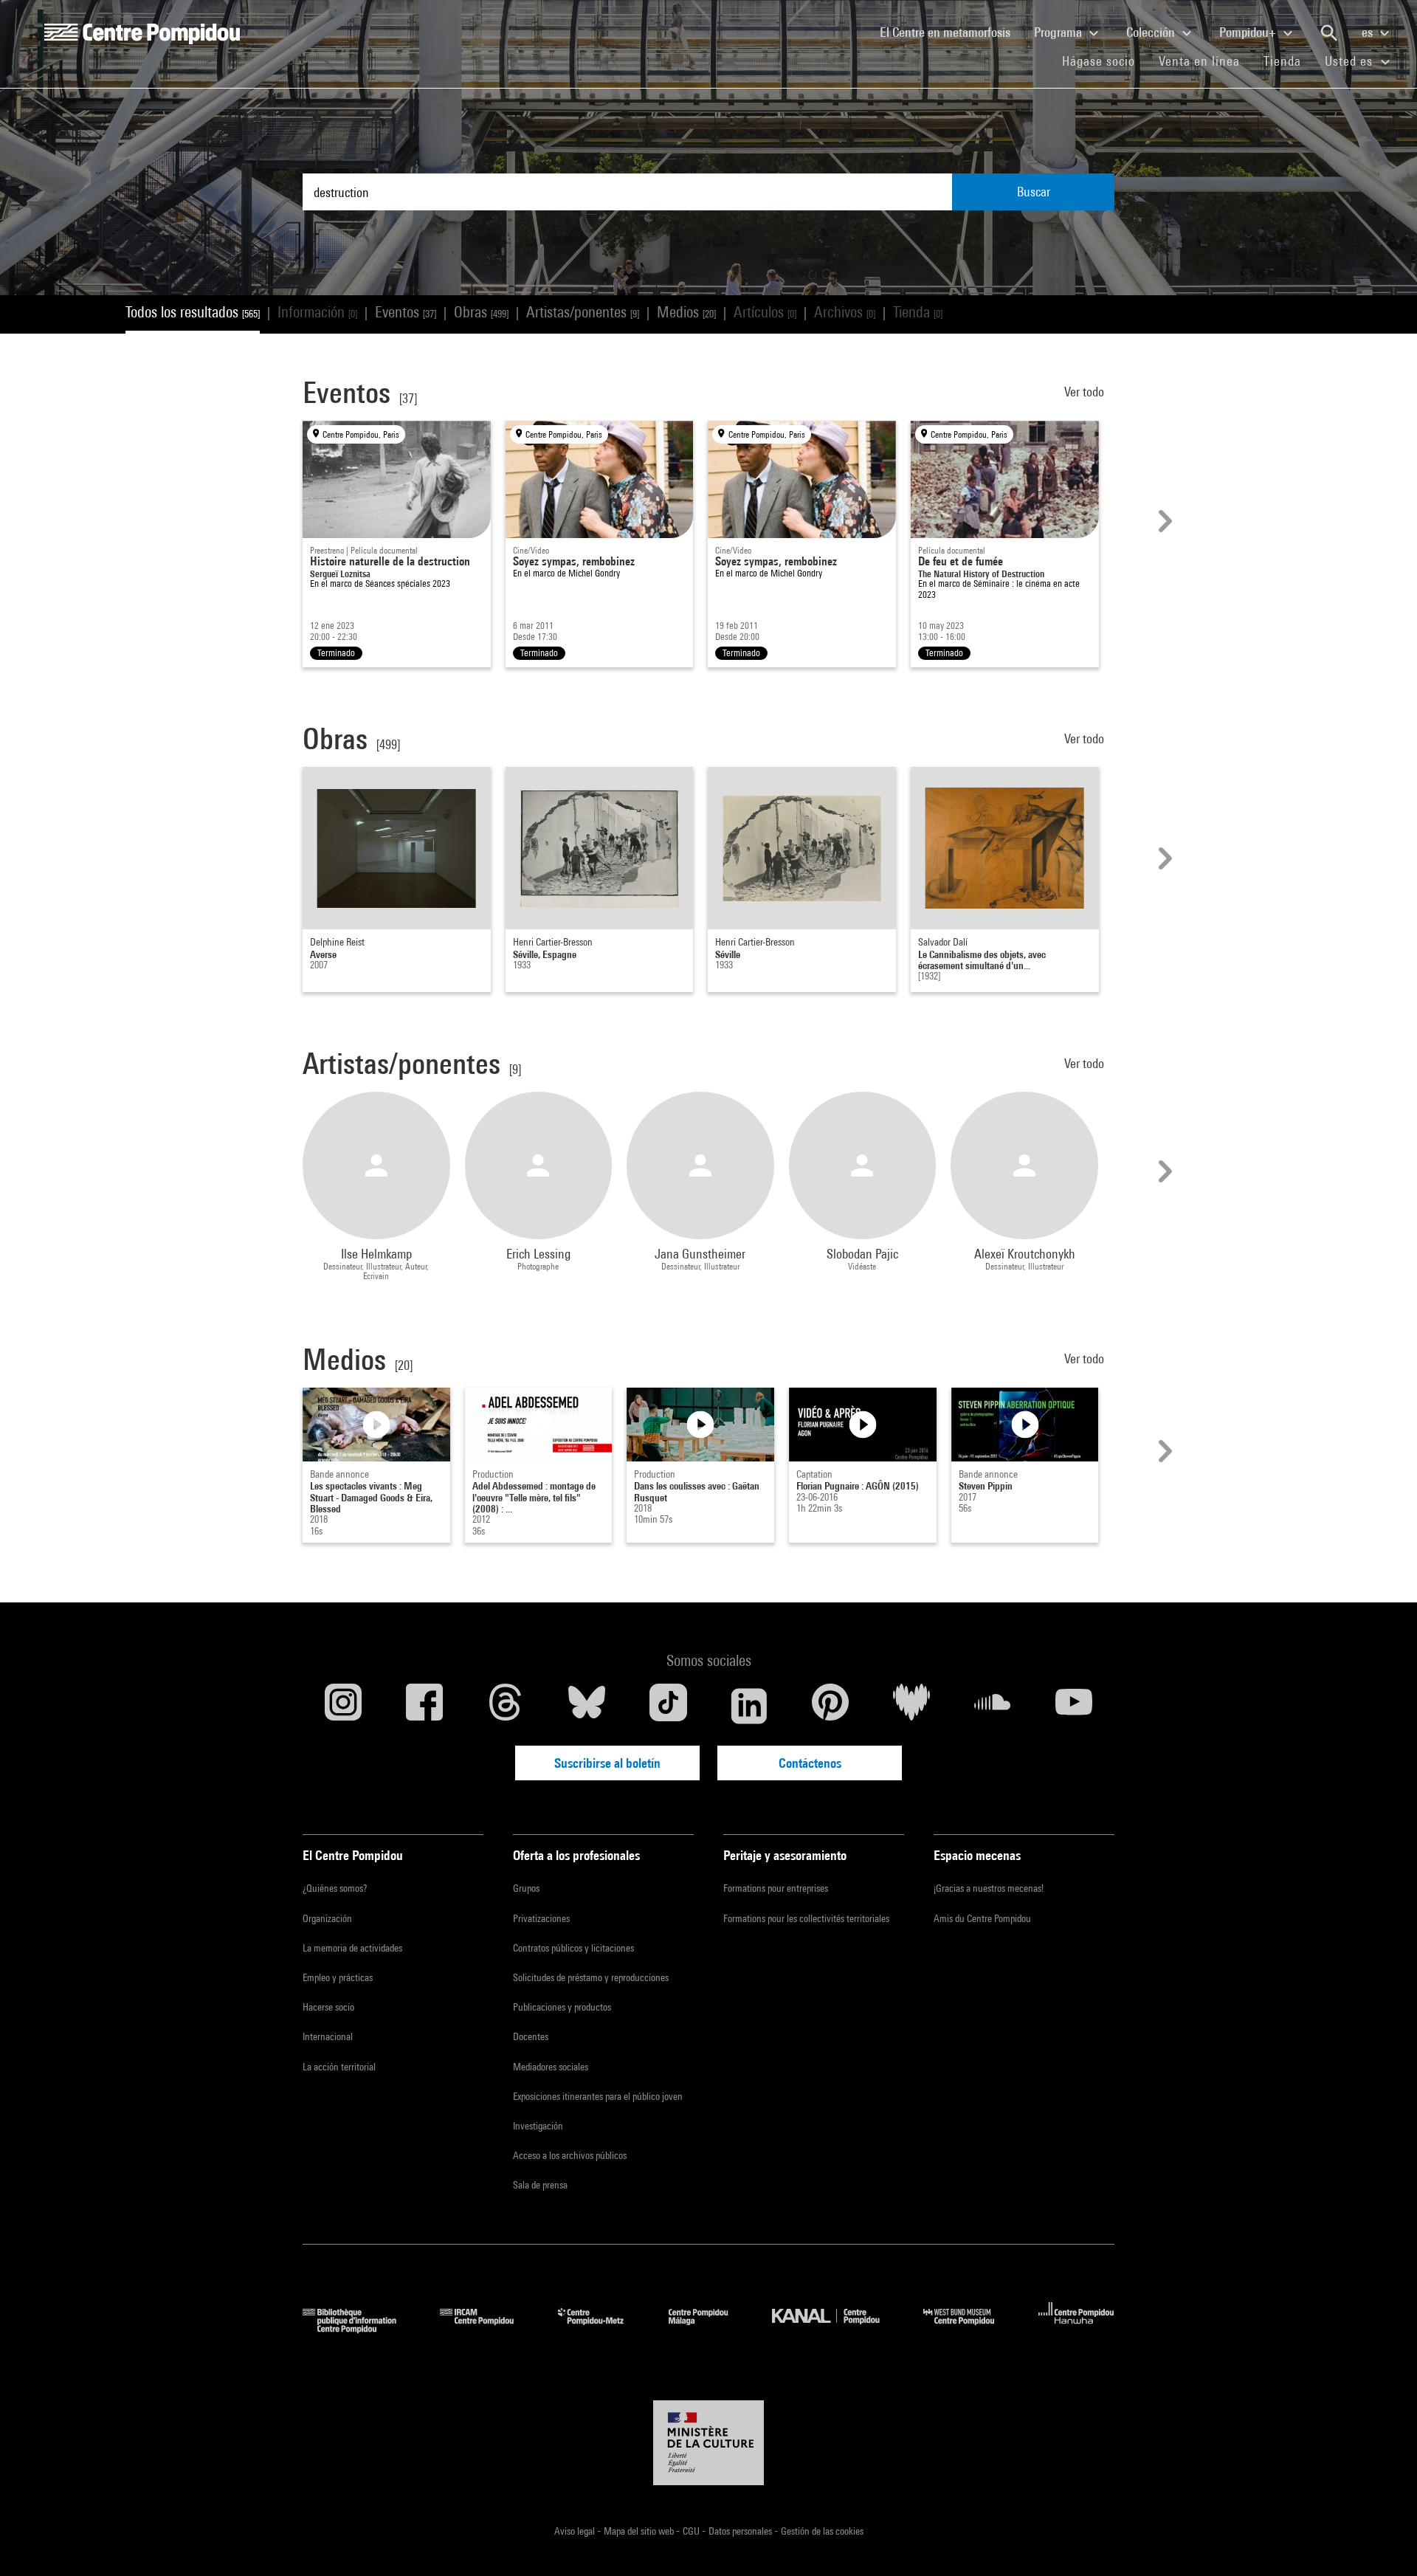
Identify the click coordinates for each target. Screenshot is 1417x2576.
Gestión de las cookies (822, 2531)
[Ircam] (488, 2328)
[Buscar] (1329, 33)
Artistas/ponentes (583, 312)
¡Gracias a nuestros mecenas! (989, 1888)
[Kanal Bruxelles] (837, 2328)
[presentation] (1163, 521)
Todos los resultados (193, 312)
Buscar (1034, 192)
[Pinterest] (830, 1706)
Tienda (1288, 61)
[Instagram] (343, 1706)
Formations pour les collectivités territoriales (806, 1918)
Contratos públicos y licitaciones (573, 1948)
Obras (481, 312)
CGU (692, 2531)
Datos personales (741, 2531)
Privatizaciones (541, 1918)
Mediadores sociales (551, 2067)
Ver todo (1086, 392)
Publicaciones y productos (562, 2007)
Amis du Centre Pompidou (982, 1918)
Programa (1059, 32)
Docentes (531, 2036)
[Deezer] (911, 1706)
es (1369, 32)
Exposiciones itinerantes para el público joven (598, 2096)
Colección (1152, 32)
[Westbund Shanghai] (970, 2328)
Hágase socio (1104, 61)
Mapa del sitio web (640, 2531)
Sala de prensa (540, 2185)
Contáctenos (810, 1763)
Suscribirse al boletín (607, 1763)
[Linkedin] (749, 1706)
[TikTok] (668, 1706)
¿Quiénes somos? (335, 1888)
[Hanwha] (1076, 2328)
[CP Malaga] (709, 2328)
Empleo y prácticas (338, 1977)
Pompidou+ (1249, 32)
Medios (686, 312)
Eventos (406, 312)
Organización (327, 1918)
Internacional (328, 2036)
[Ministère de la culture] (708, 2443)
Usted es (1351, 61)
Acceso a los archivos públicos (570, 2155)
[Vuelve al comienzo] (1382, 2541)
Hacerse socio (328, 2007)
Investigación (538, 2126)
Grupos (526, 1888)
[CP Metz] (602, 2328)
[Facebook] (424, 1706)
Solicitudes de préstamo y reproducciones (591, 1977)
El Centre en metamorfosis (951, 32)
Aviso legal (576, 2531)
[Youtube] (1074, 1706)
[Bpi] (360, 2328)
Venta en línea (1199, 61)
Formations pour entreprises (776, 1888)
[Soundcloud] (993, 1706)
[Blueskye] (587, 1706)
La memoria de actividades (352, 1948)
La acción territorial (339, 2067)
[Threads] (506, 1706)
